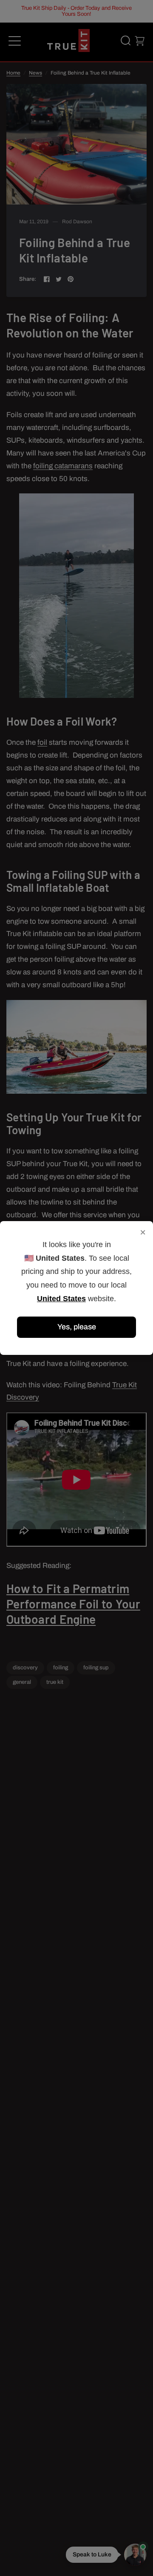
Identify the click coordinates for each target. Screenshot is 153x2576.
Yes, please (77, 1327)
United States (61, 1299)
